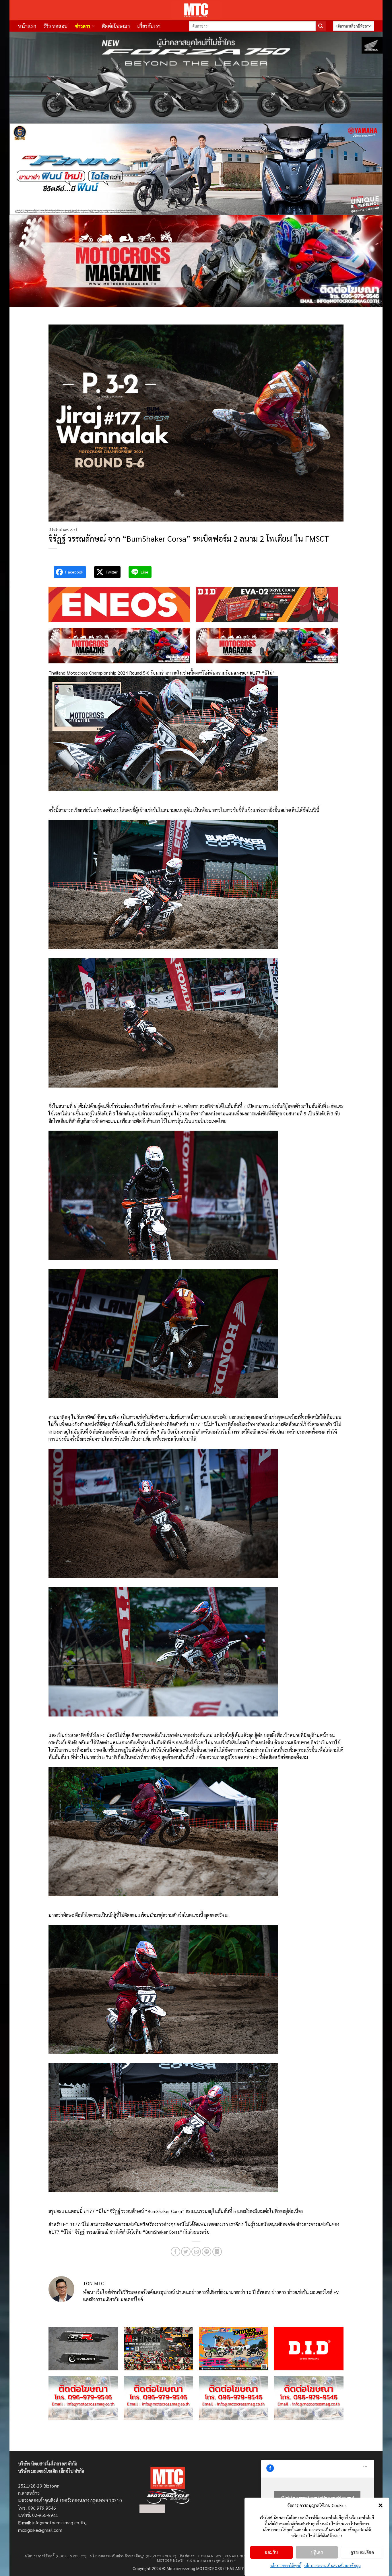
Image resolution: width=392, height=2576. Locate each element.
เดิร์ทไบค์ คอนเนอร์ (63, 530)
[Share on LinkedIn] (217, 2252)
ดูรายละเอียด (362, 2552)
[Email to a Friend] (196, 2252)
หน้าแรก (27, 26)
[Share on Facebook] (175, 2252)
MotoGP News (170, 2560)
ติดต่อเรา (187, 2556)
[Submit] (321, 26)
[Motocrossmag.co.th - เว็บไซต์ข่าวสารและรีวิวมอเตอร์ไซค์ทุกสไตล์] (196, 10)
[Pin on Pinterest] (206, 2252)
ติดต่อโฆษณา (116, 26)
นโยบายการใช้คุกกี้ (286, 2565)
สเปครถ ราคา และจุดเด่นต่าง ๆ (211, 2560)
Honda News (209, 2556)
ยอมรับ (271, 2552)
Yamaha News (237, 2556)
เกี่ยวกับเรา (149, 26)
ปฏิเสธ (317, 2552)
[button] (381, 2505)
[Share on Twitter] (186, 2252)
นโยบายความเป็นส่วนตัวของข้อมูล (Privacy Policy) (133, 2556)
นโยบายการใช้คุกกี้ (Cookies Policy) (56, 2556)
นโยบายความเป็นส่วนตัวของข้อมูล (332, 2565)
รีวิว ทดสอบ (56, 26)
